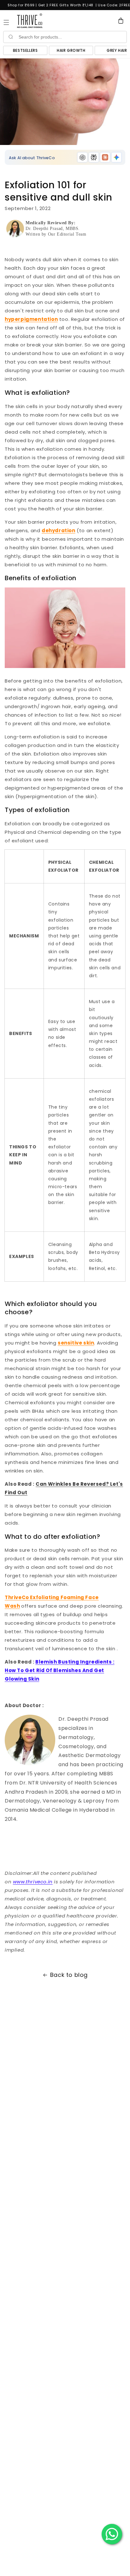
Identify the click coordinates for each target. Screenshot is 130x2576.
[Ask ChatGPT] (82, 157)
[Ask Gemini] (116, 157)
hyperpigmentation (31, 319)
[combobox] (72, 37)
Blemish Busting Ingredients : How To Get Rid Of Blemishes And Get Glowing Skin (60, 1670)
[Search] (10, 37)
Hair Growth (71, 50)
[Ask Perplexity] (94, 157)
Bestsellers (25, 50)
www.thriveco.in (33, 1882)
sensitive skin (76, 1343)
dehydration (59, 530)
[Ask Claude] (105, 157)
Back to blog (69, 1975)
